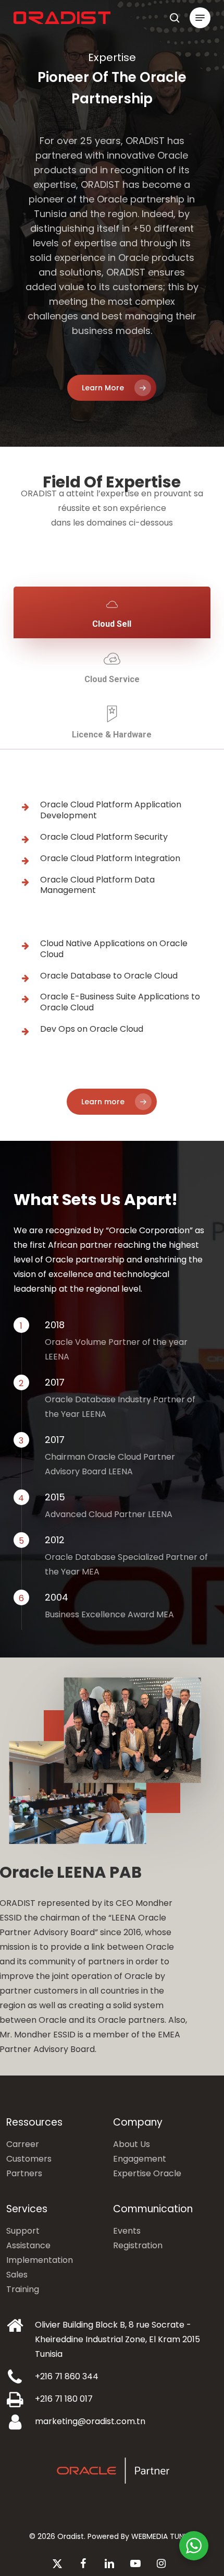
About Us (132, 2144)
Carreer (23, 2144)
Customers (29, 2159)
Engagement (140, 2159)
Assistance (28, 2245)
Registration (138, 2245)
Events (127, 2231)
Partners (24, 2173)
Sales (17, 2275)
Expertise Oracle (147, 2173)
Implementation (40, 2260)
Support (23, 2231)
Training (23, 2289)
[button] (200, 18)
